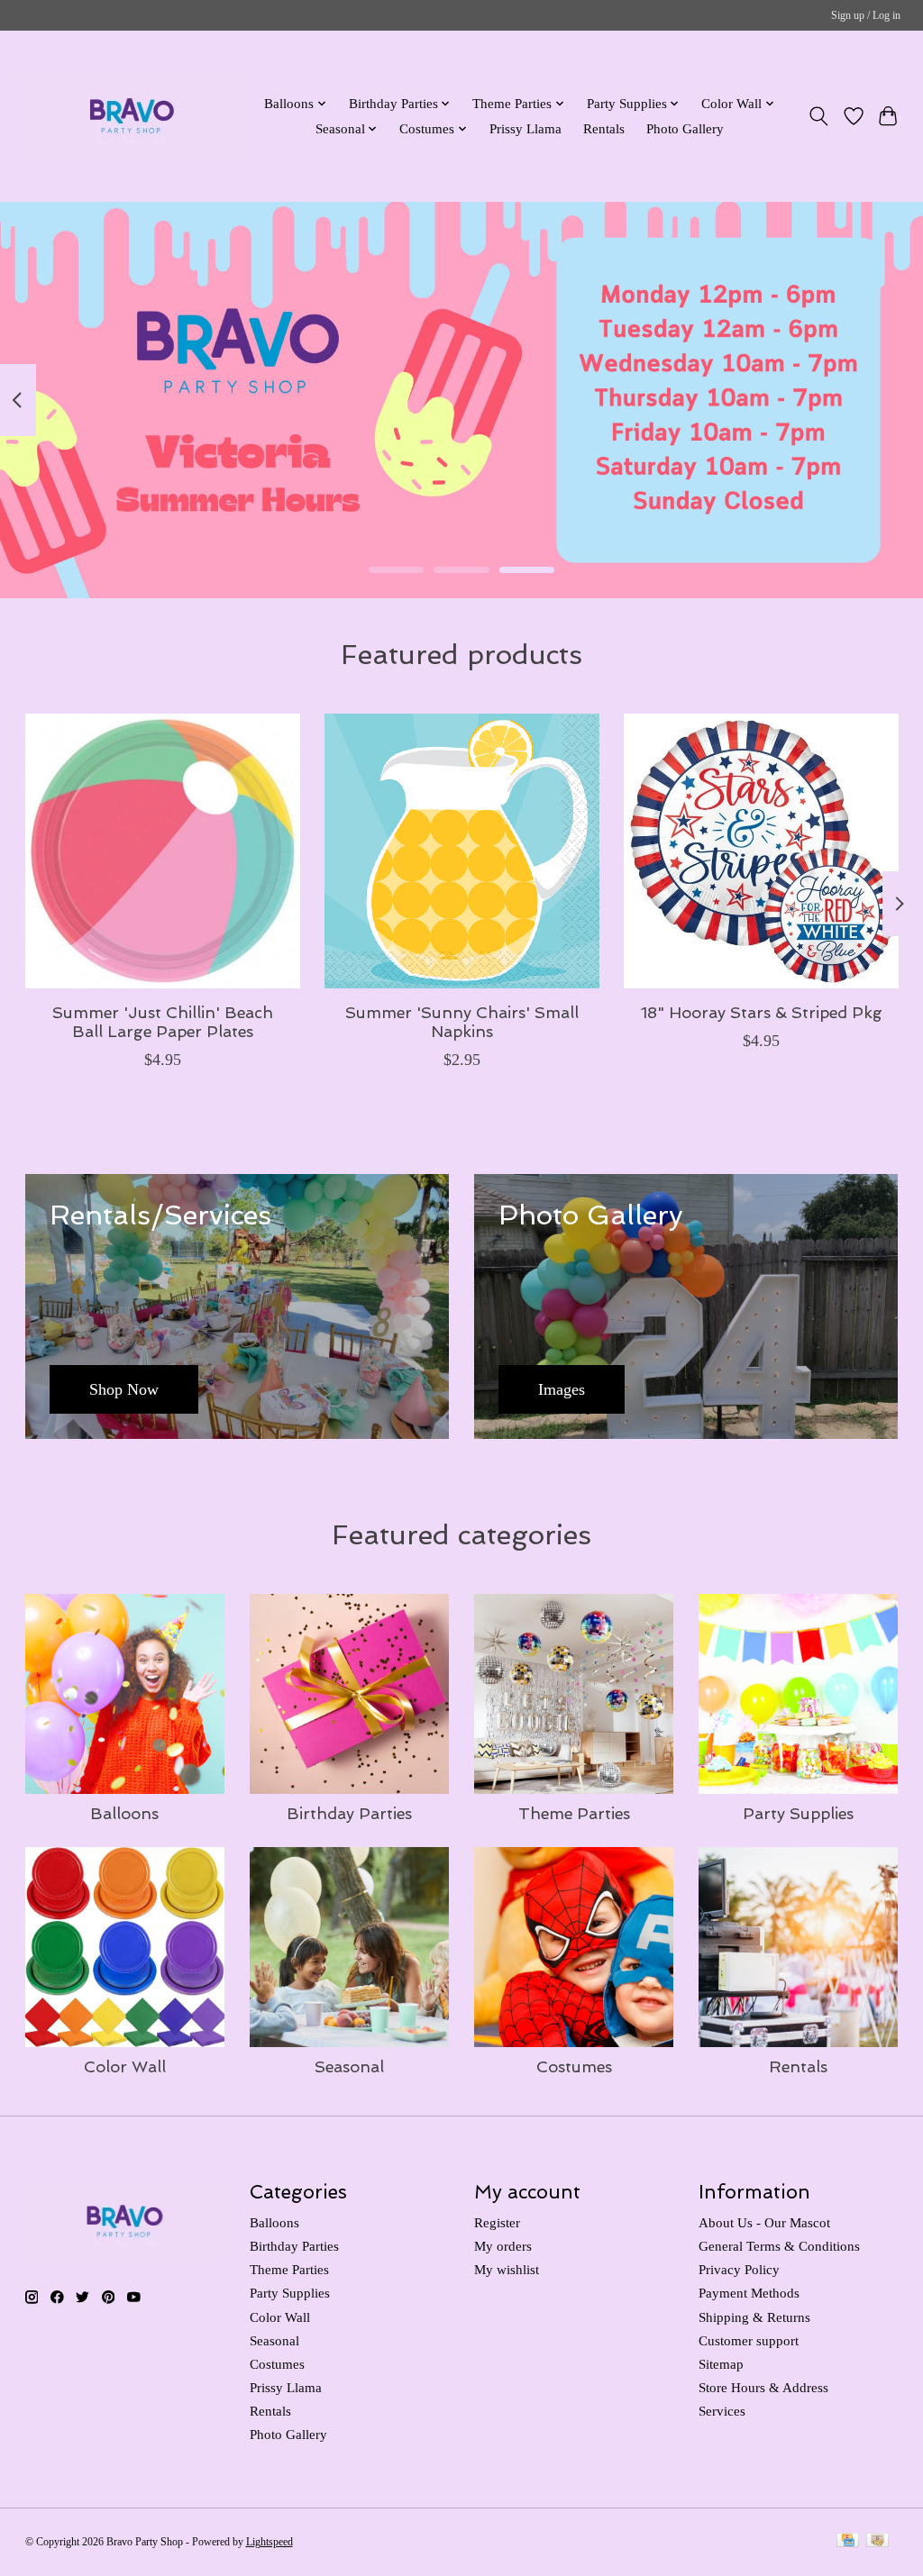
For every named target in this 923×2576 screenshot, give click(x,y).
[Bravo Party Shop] (132, 116)
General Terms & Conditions (779, 2246)
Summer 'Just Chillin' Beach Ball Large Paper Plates (162, 1022)
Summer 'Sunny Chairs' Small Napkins (462, 1022)
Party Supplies (798, 1813)
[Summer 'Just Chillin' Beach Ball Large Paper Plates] (163, 851)
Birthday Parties (349, 1813)
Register (497, 2223)
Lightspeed (270, 2542)
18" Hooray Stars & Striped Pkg (761, 1012)
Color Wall (125, 2066)
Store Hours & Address (763, 2388)
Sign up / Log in (866, 15)
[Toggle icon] (818, 116)
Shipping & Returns (754, 2317)
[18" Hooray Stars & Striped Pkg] (761, 851)
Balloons (124, 1813)
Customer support (749, 2341)
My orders (503, 2246)
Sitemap (721, 2364)
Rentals (604, 128)
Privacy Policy (739, 2270)
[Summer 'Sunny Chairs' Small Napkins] (462, 851)
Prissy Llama (525, 128)
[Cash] (877, 2542)
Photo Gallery (685, 128)
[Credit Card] (848, 2542)
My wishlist (507, 2270)
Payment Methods (749, 2293)
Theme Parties (574, 1813)
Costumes (574, 2066)
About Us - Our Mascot (764, 2223)
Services (722, 2411)
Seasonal (349, 2066)
